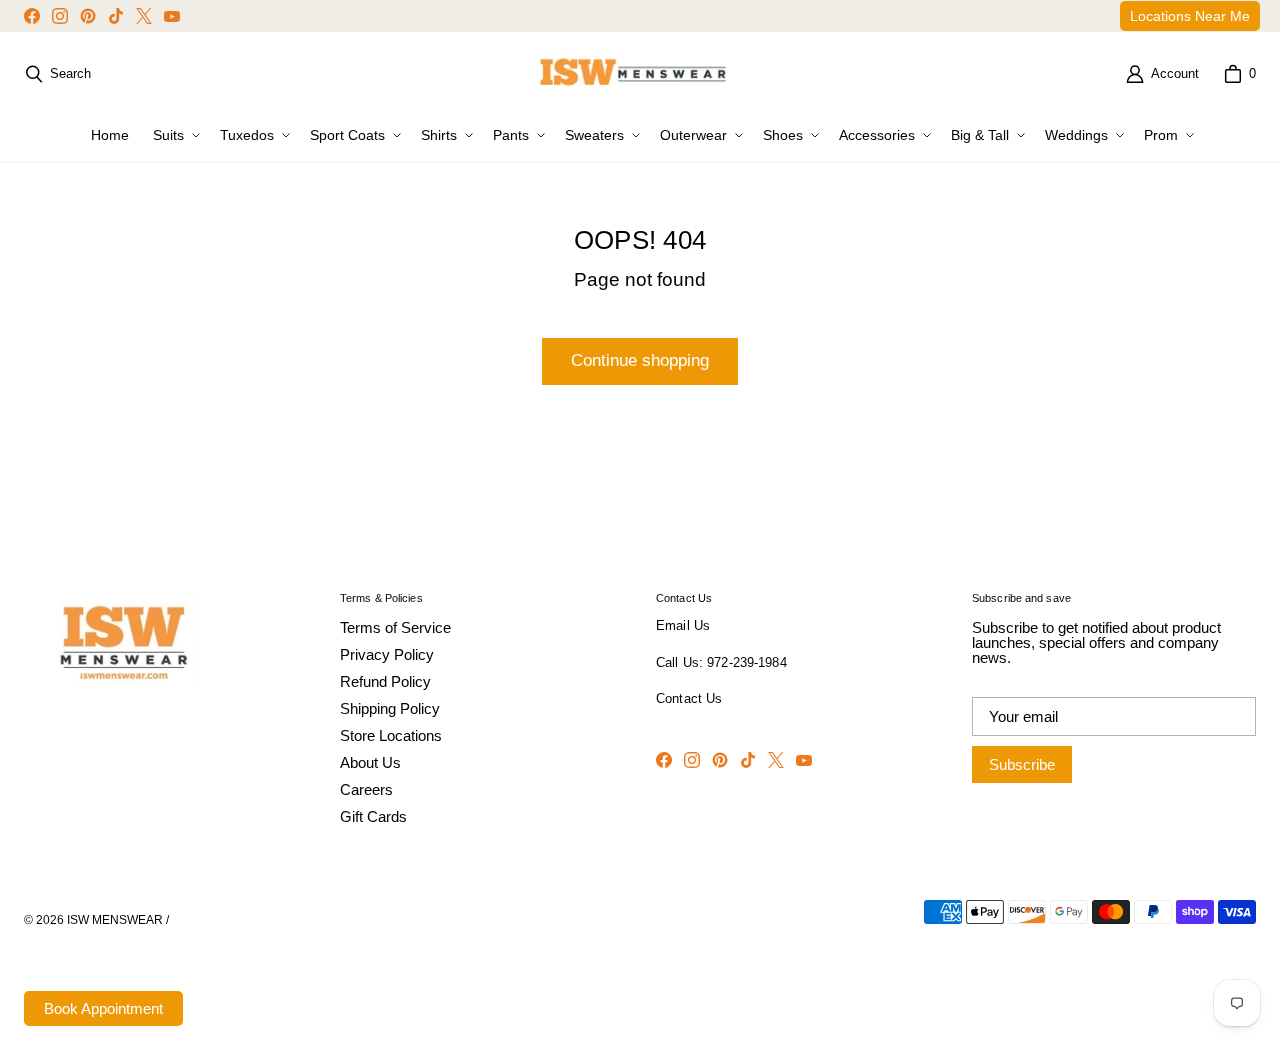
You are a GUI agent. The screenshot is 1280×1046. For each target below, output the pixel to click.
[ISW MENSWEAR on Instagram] (60, 16)
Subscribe (1022, 764)
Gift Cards (373, 816)
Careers (366, 789)
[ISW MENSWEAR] (634, 74)
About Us (370, 762)
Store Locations (391, 735)
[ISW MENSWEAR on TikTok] (116, 16)
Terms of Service (395, 627)
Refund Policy (385, 681)
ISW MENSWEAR (115, 920)
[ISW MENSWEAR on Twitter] (144, 16)
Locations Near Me (1190, 16)
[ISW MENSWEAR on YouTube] (172, 16)
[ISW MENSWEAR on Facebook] (32, 16)
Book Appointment (103, 1008)
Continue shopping (640, 360)
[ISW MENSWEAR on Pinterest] (88, 16)
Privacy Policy (387, 654)
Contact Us (689, 699)
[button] (174, 135)
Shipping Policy (390, 708)
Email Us (683, 626)
